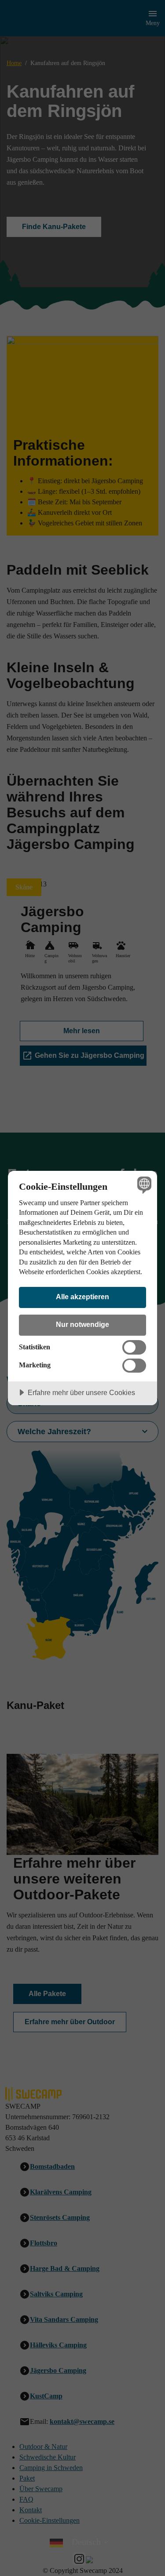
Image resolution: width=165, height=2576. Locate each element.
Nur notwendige (82, 1324)
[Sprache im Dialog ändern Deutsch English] (143, 1185)
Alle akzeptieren (82, 1297)
